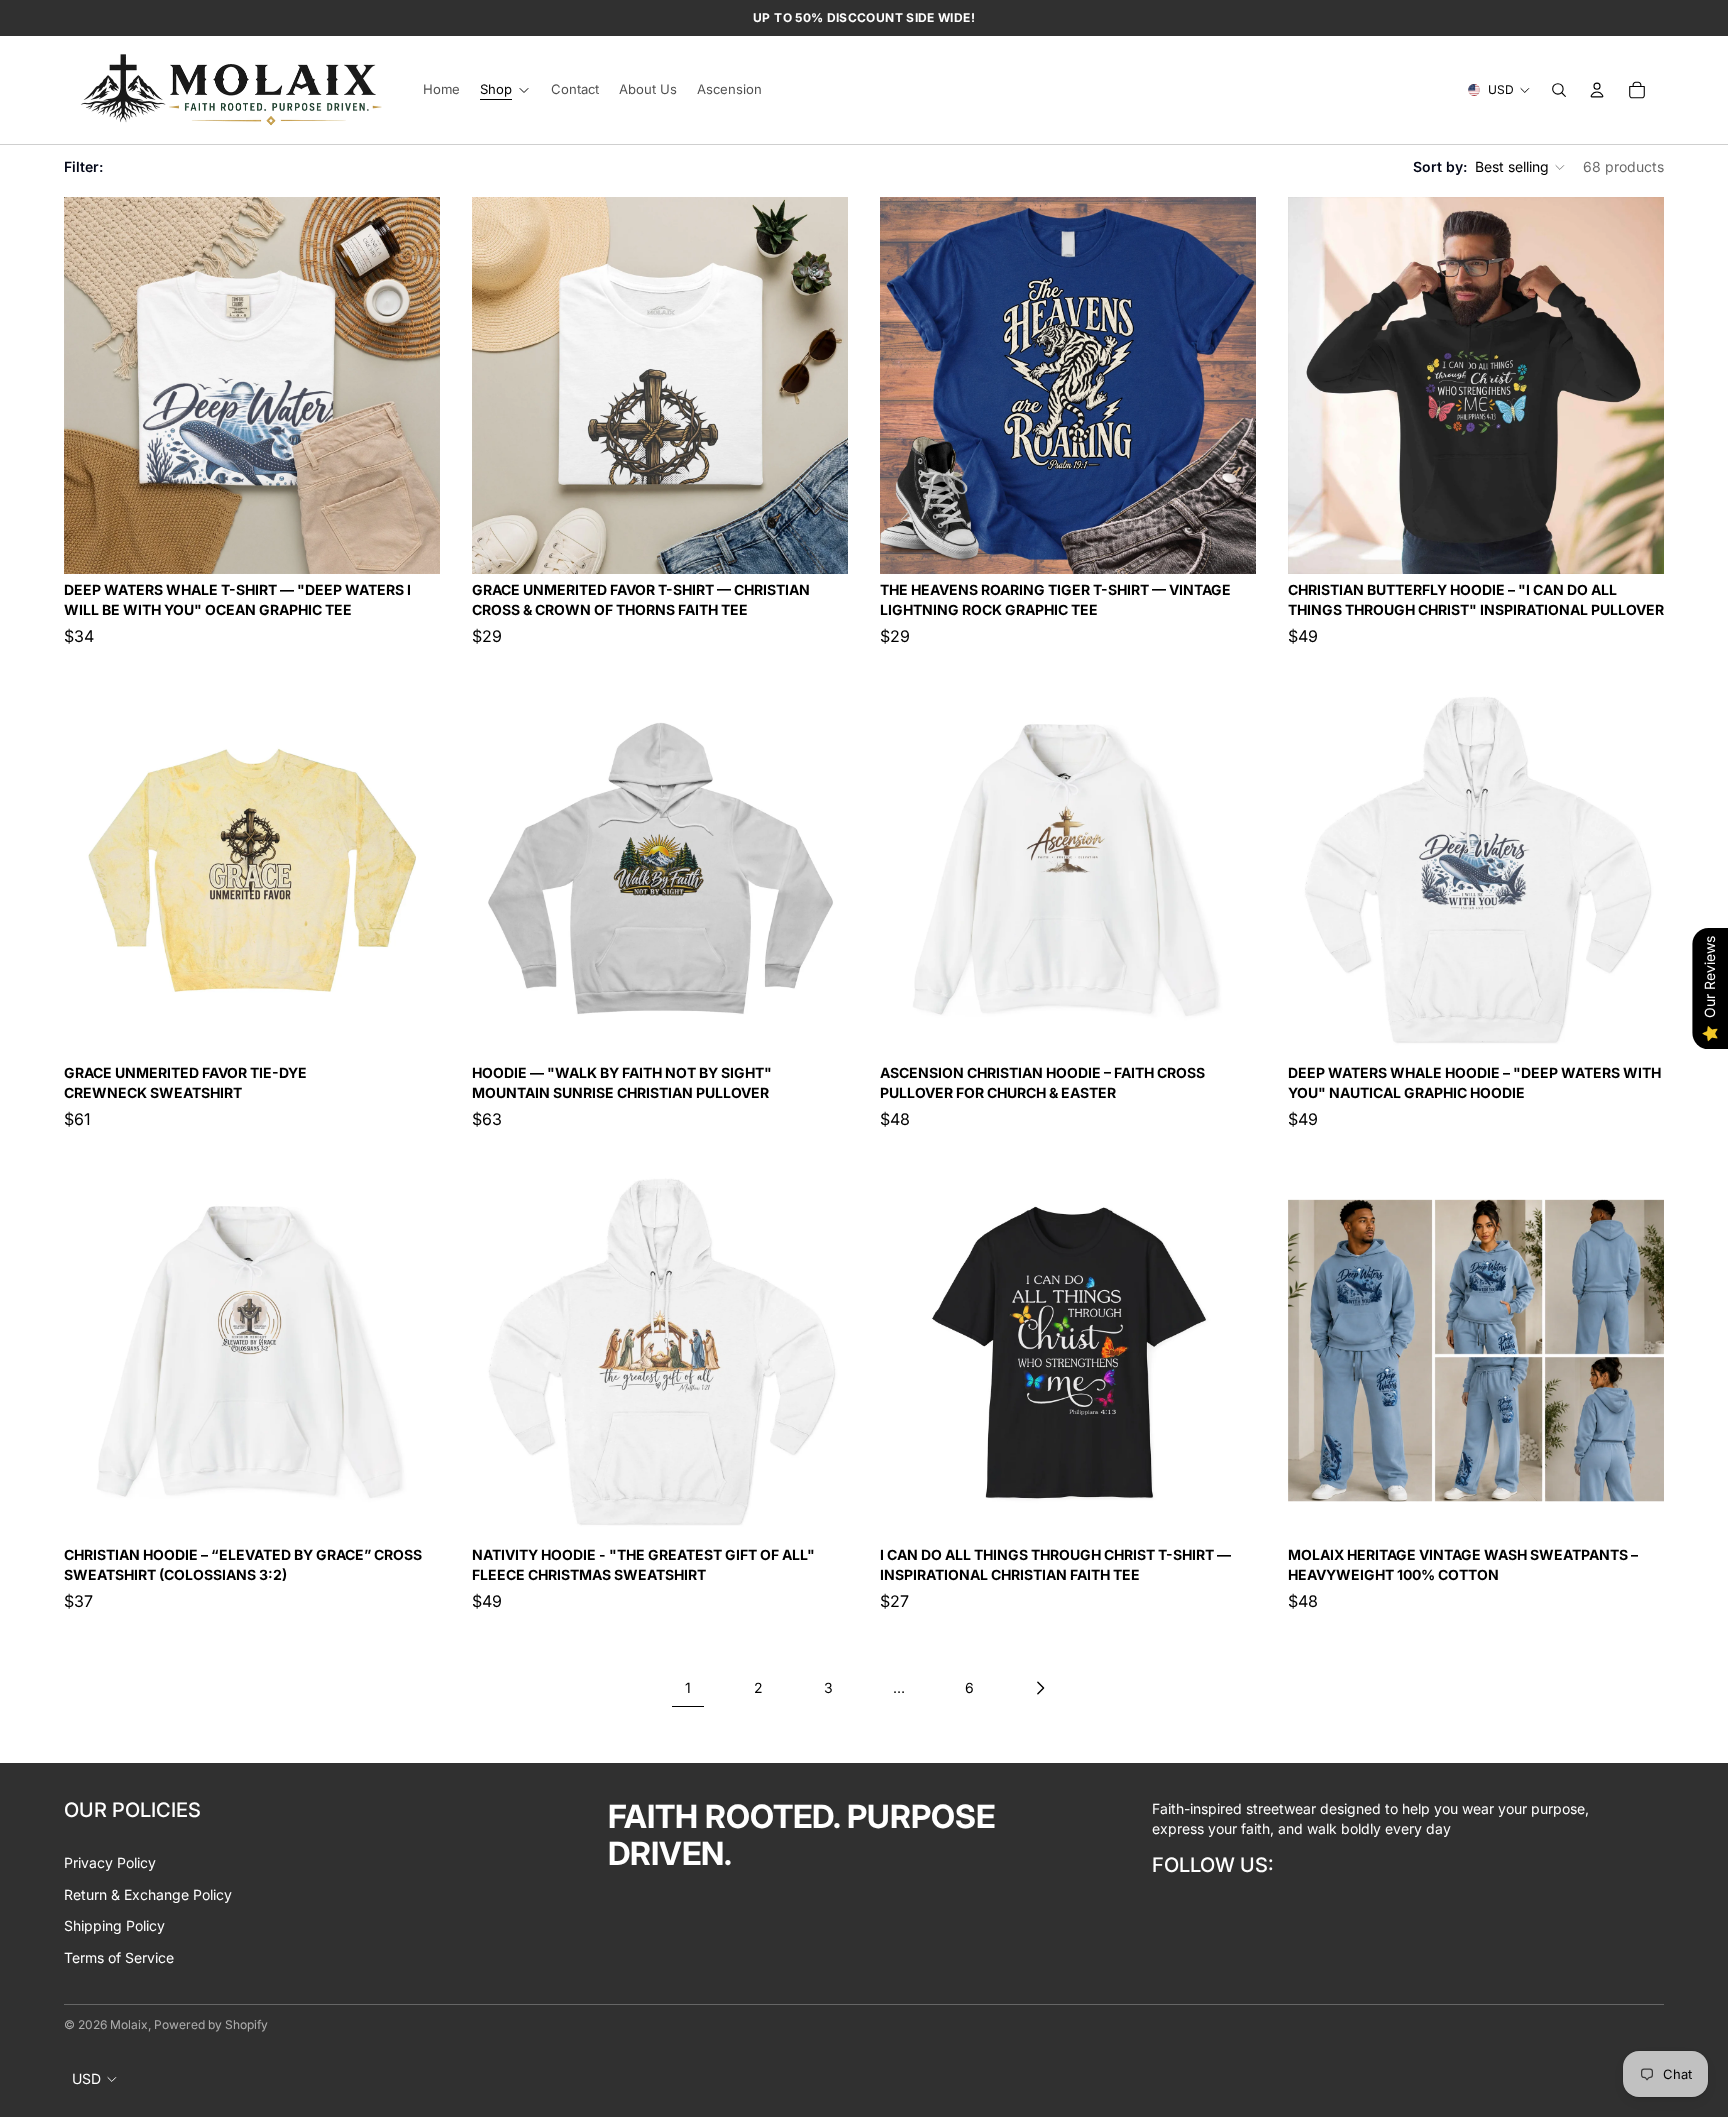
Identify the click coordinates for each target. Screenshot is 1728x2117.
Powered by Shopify (211, 2024)
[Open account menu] (1597, 90)
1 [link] (688, 1687)
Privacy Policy (110, 1862)
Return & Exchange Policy (148, 1894)
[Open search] (1559, 90)
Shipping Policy (114, 1925)
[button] (1521, 167)
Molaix (129, 2024)
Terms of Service (119, 1957)
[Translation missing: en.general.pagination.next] (1040, 1688)
